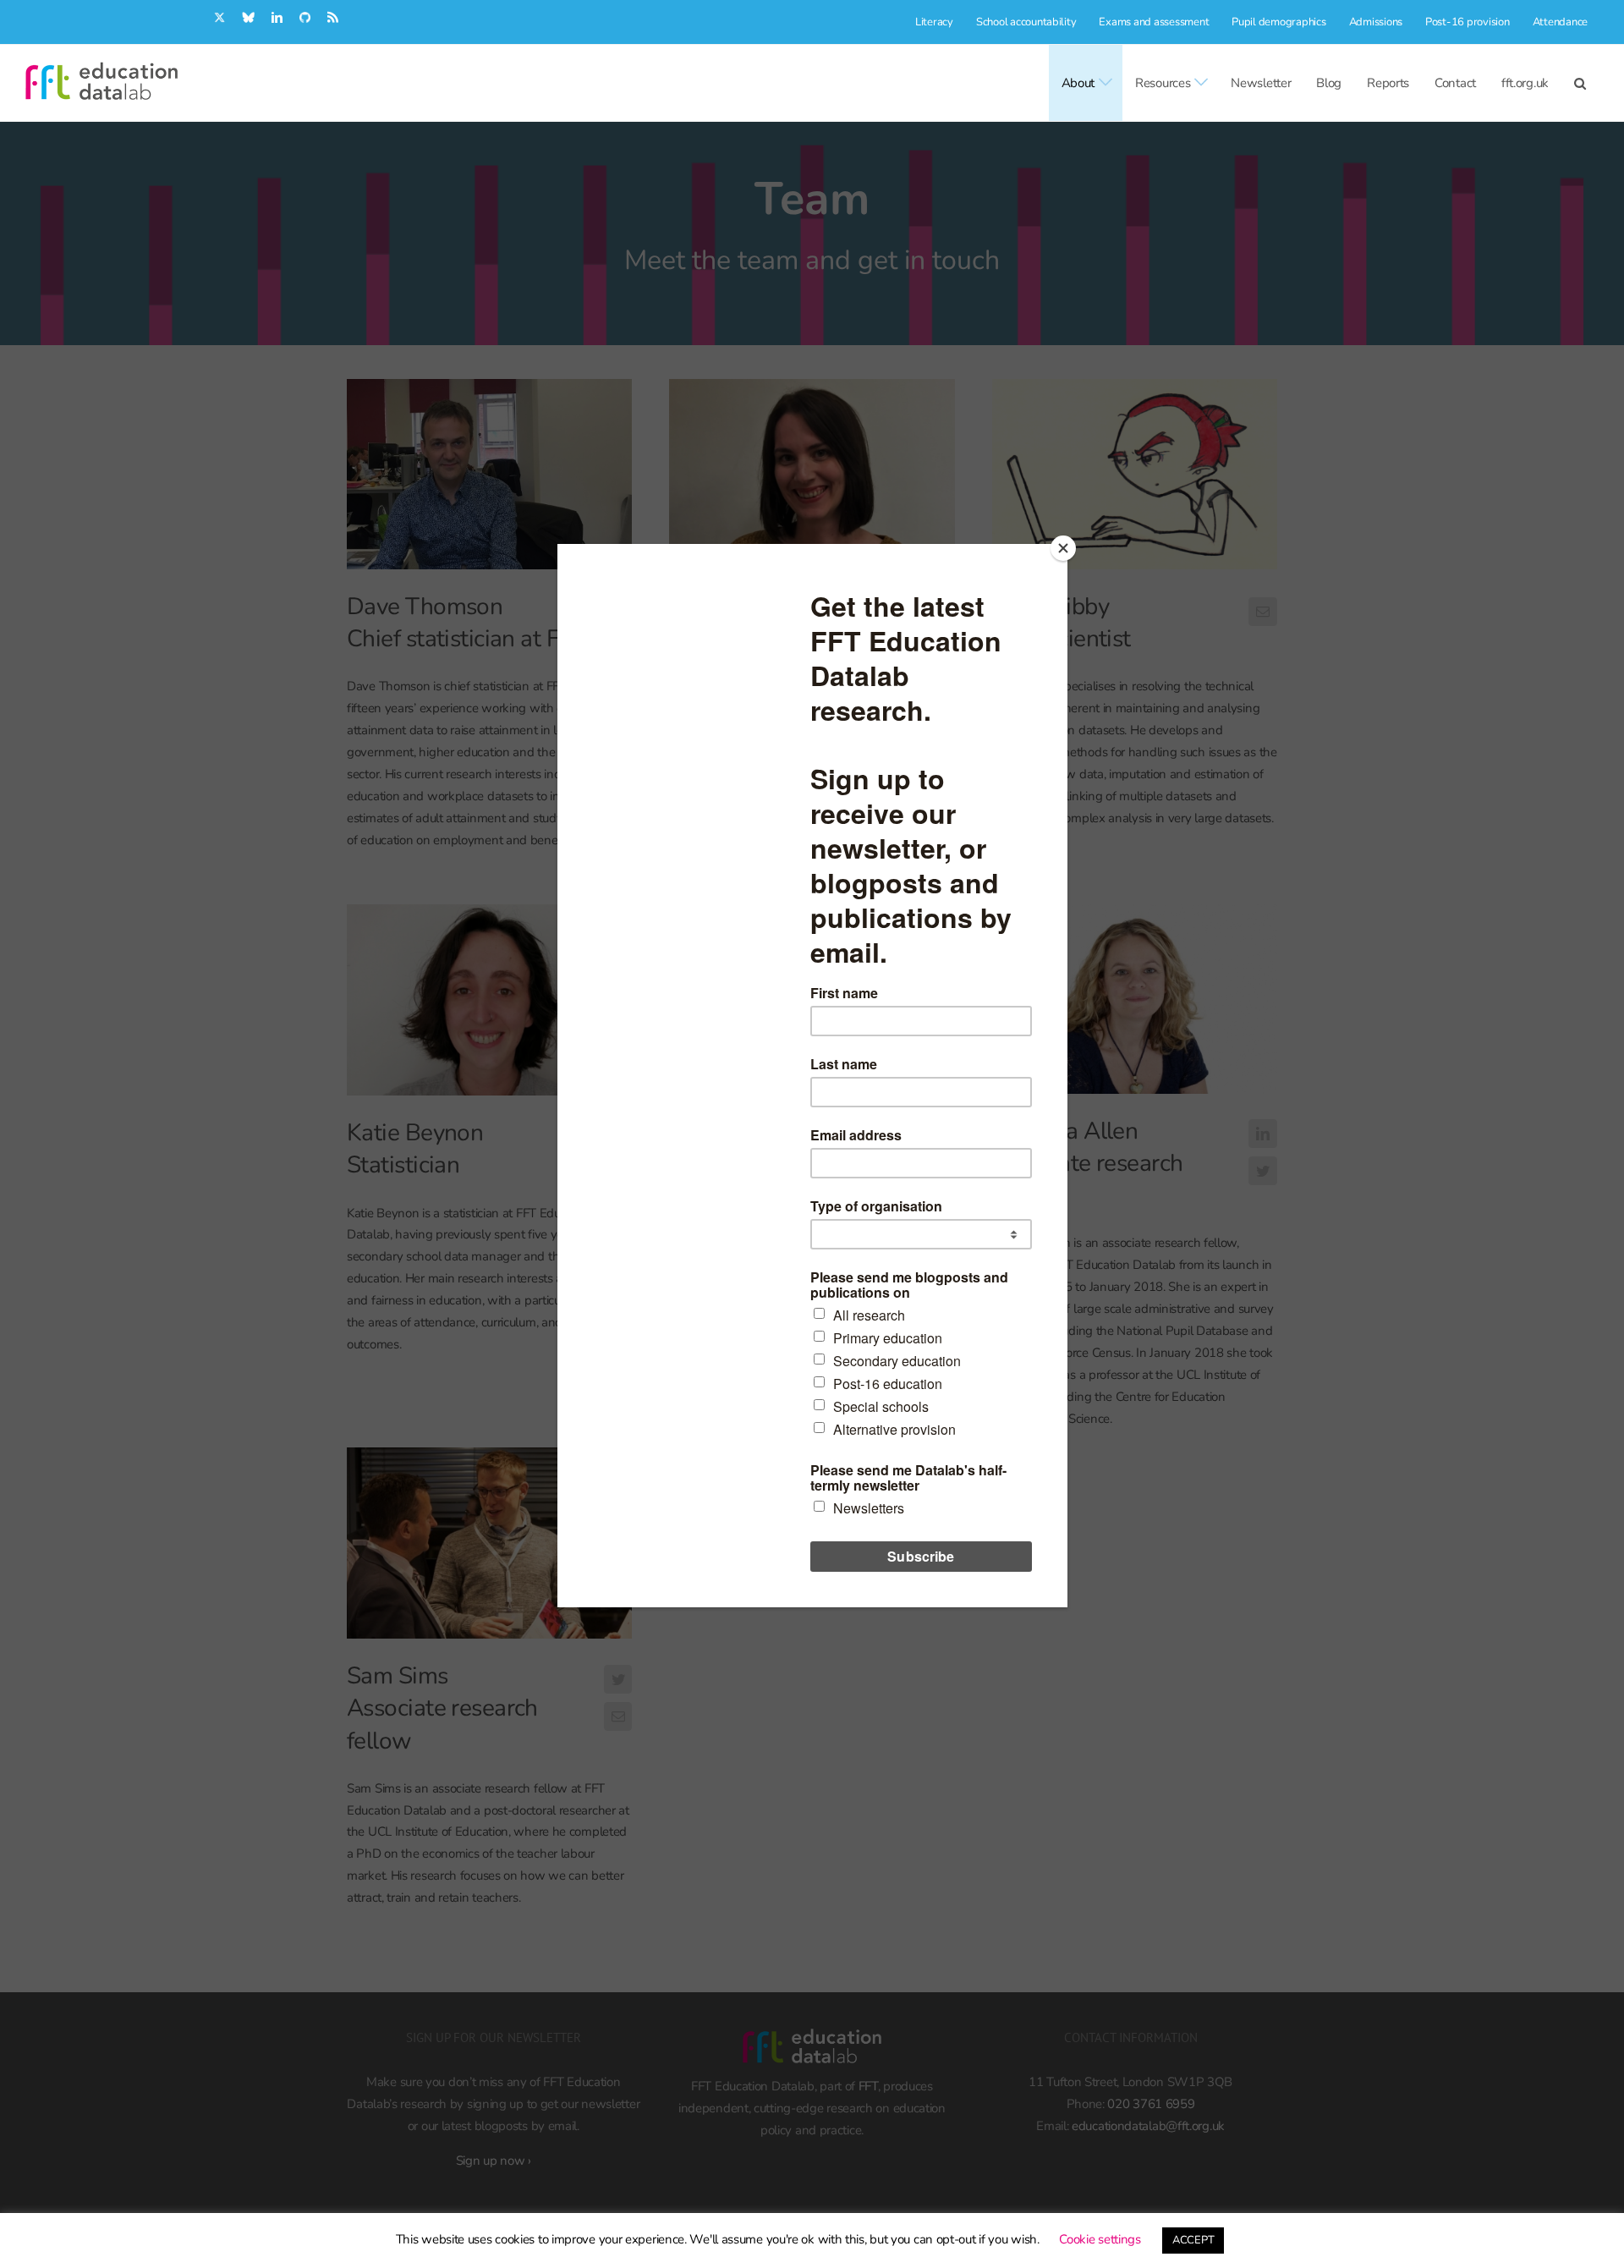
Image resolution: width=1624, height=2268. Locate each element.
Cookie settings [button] (1100, 2239)
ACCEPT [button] (1193, 2240)
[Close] (1063, 548)
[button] (1580, 83)
